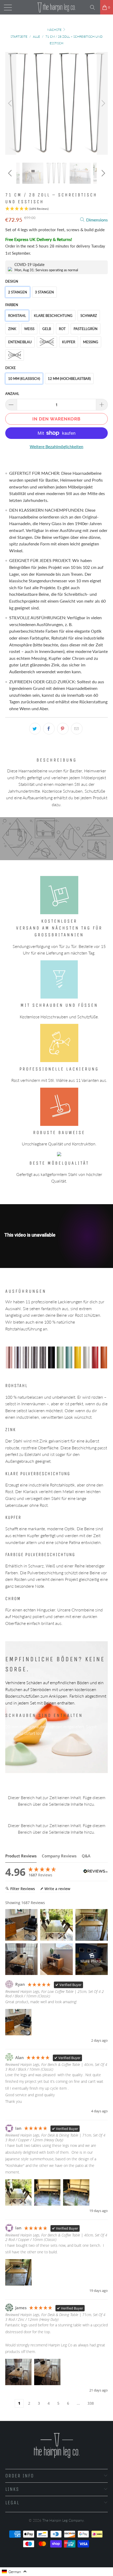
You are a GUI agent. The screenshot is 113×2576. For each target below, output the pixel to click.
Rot (62, 329)
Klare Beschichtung (53, 316)
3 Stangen (44, 292)
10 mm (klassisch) (24, 379)
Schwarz (89, 316)
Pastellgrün (86, 329)
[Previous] (11, 103)
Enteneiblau (20, 342)
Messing (91, 342)
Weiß (29, 329)
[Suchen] (94, 7)
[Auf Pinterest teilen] (63, 729)
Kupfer (69, 342)
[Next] (102, 103)
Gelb (47, 329)
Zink (12, 329)
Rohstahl (17, 316)
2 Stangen (18, 292)
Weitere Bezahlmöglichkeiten (56, 446)
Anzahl (12, 394)
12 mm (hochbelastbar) (69, 379)
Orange (47, 342)
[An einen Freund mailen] (77, 729)
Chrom (15, 355)
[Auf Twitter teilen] (35, 729)
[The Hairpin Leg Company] (57, 7)
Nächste (55, 30)
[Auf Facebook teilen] (49, 729)
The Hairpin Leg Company (63, 2520)
